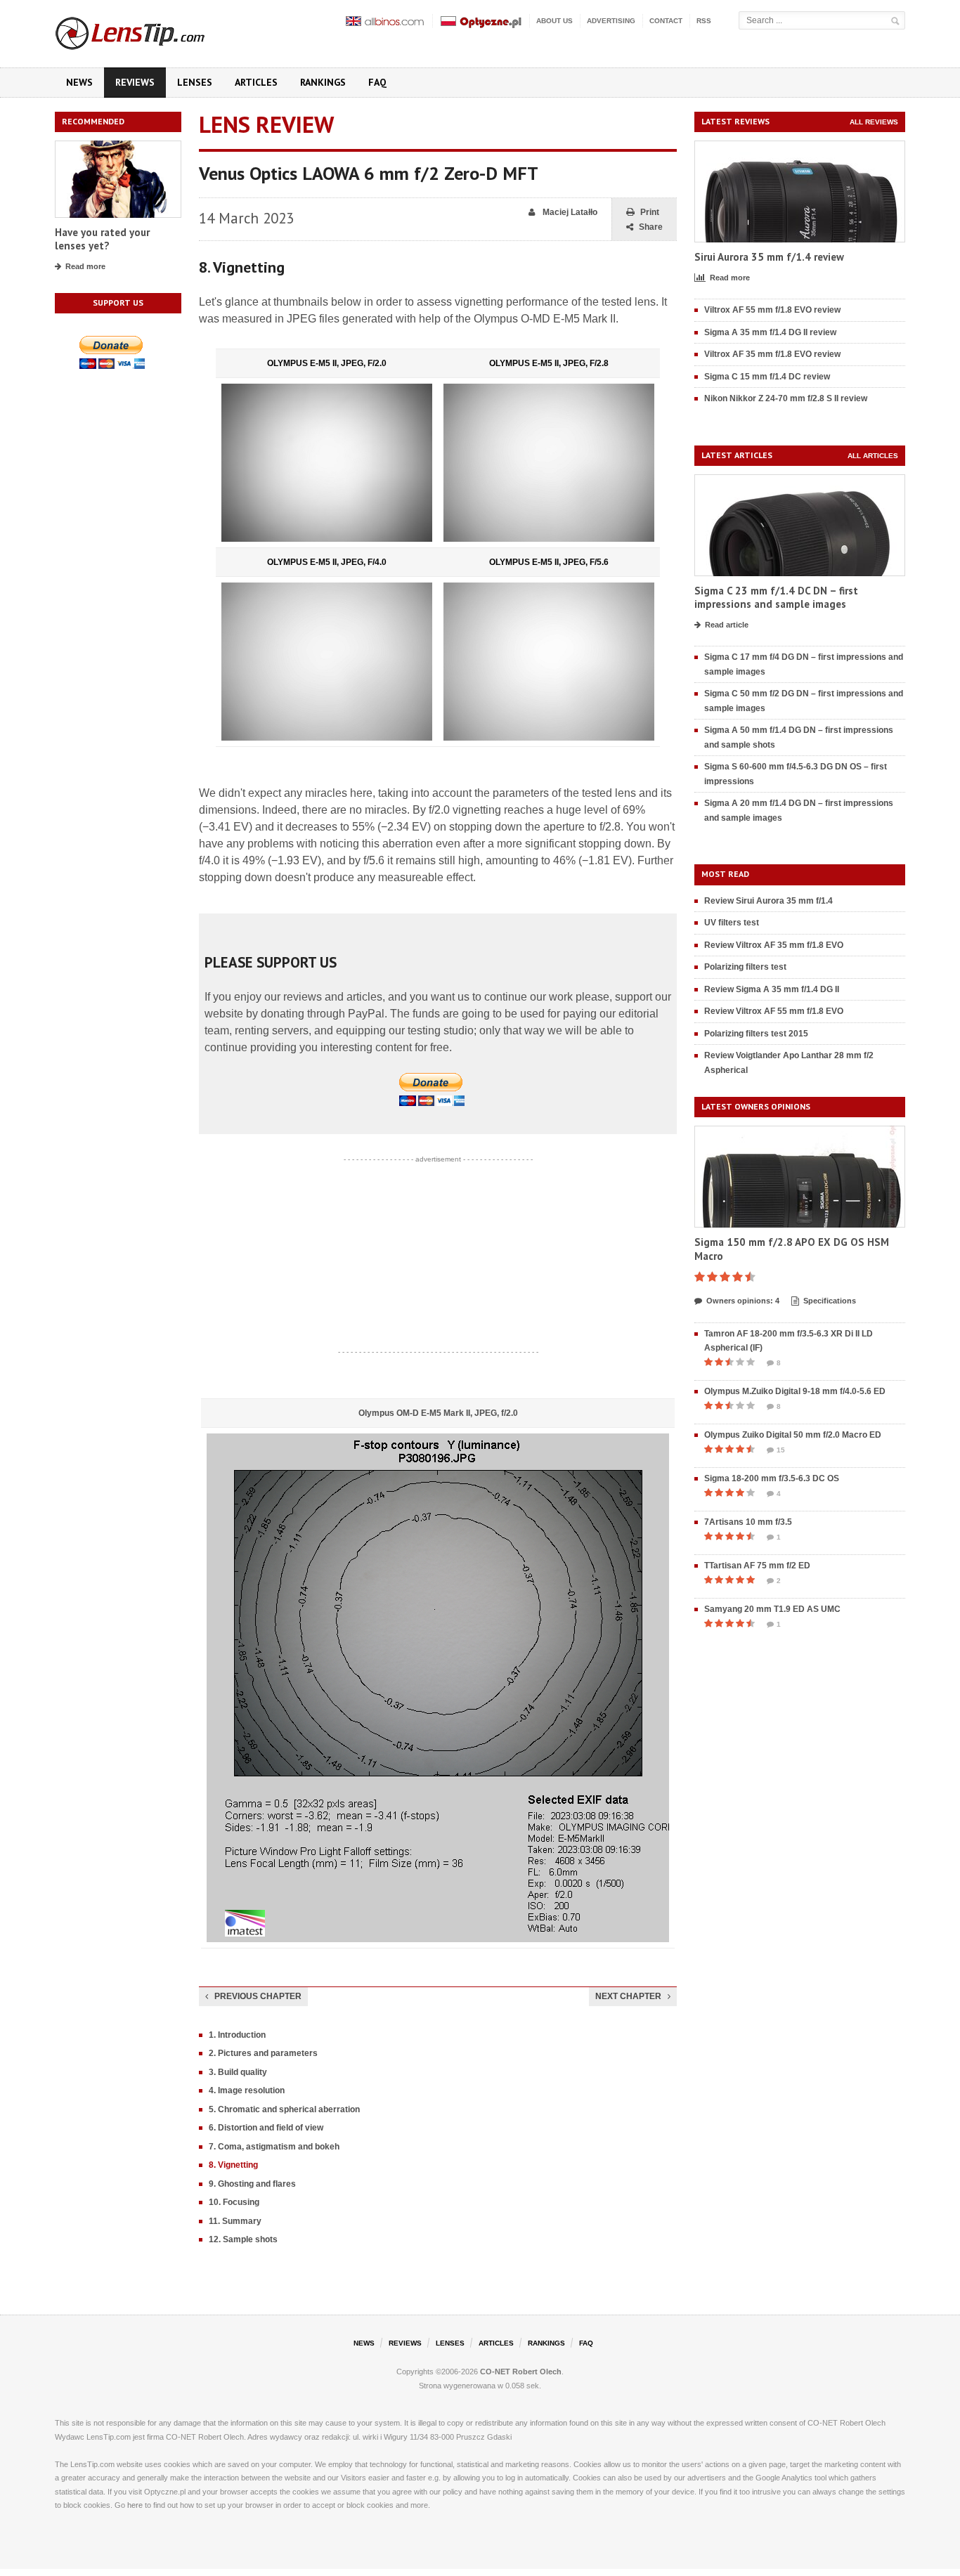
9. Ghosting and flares (252, 2184)
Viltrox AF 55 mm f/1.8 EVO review (772, 310)
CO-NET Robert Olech (521, 2372)
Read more (85, 266)
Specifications (830, 1301)
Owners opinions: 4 (743, 1301)
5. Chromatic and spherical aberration (284, 2109)
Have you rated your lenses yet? (102, 239)
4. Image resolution (247, 2090)
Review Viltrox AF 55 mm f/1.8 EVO (774, 1011)
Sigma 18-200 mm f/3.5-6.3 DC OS (772, 1478)
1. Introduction (237, 2035)
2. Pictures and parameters (263, 2053)
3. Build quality (238, 2072)
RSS (704, 21)
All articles (873, 456)
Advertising (611, 21)
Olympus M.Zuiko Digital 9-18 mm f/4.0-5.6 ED (795, 1391)
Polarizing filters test (745, 967)
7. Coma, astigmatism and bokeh (274, 2147)
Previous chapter (258, 1996)
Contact (666, 21)
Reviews (135, 82)
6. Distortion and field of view (266, 2128)
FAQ (377, 82)
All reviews (874, 122)
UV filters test (732, 923)
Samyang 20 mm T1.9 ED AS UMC (772, 1609)
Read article (727, 625)
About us (554, 21)
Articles (256, 82)
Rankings (323, 82)
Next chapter (628, 1996)
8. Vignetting (233, 2165)
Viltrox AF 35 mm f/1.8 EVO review (772, 354)
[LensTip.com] (149, 30)
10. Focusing (234, 2202)
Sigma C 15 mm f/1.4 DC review (767, 377)
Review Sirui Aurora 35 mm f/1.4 (768, 901)
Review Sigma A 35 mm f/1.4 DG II (772, 989)
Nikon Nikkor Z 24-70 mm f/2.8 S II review (786, 398)
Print (650, 212)
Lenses (195, 82)
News (79, 82)
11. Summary (235, 2221)
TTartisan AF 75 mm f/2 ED (757, 1566)
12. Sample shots (243, 2239)
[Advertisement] (438, 1256)
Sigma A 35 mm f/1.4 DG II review (770, 332)
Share (651, 227)
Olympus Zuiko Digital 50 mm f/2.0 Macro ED (793, 1435)
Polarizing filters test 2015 (756, 1034)
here (135, 2505)
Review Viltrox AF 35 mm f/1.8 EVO (774, 945)
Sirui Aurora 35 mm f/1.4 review (769, 257)
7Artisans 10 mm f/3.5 (748, 1522)
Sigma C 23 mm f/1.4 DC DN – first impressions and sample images (776, 598)
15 (781, 1450)
